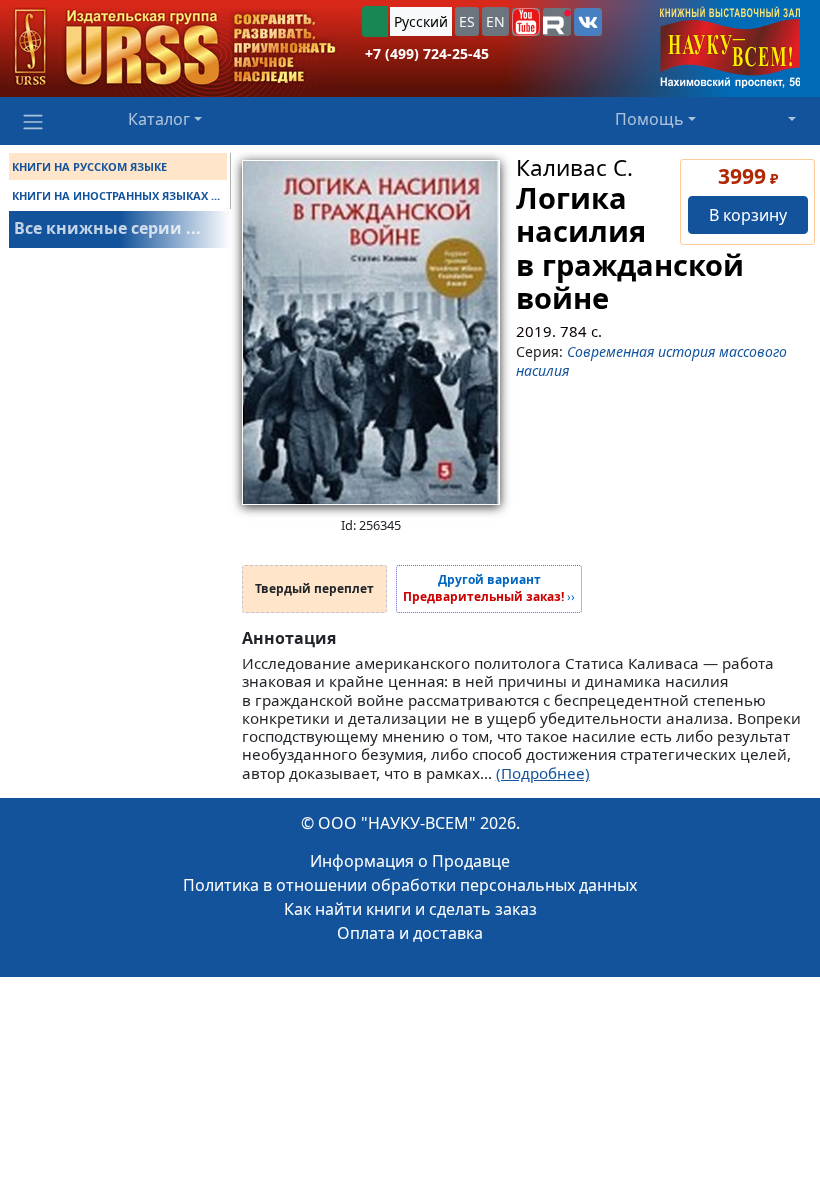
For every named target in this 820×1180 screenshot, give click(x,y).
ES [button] (467, 21)
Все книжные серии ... (107, 228)
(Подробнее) (543, 773)
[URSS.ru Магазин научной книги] (175, 48)
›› (489, 588)
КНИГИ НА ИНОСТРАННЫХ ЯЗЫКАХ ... (116, 195)
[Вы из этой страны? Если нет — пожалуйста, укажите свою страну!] (375, 21)
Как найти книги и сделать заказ (410, 909)
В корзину (748, 215)
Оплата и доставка (410, 933)
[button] (526, 22)
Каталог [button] (159, 119)
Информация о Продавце (410, 861)
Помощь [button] (649, 119)
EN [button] (495, 21)
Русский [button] (421, 21)
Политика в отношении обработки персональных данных (410, 885)
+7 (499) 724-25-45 (427, 53)
